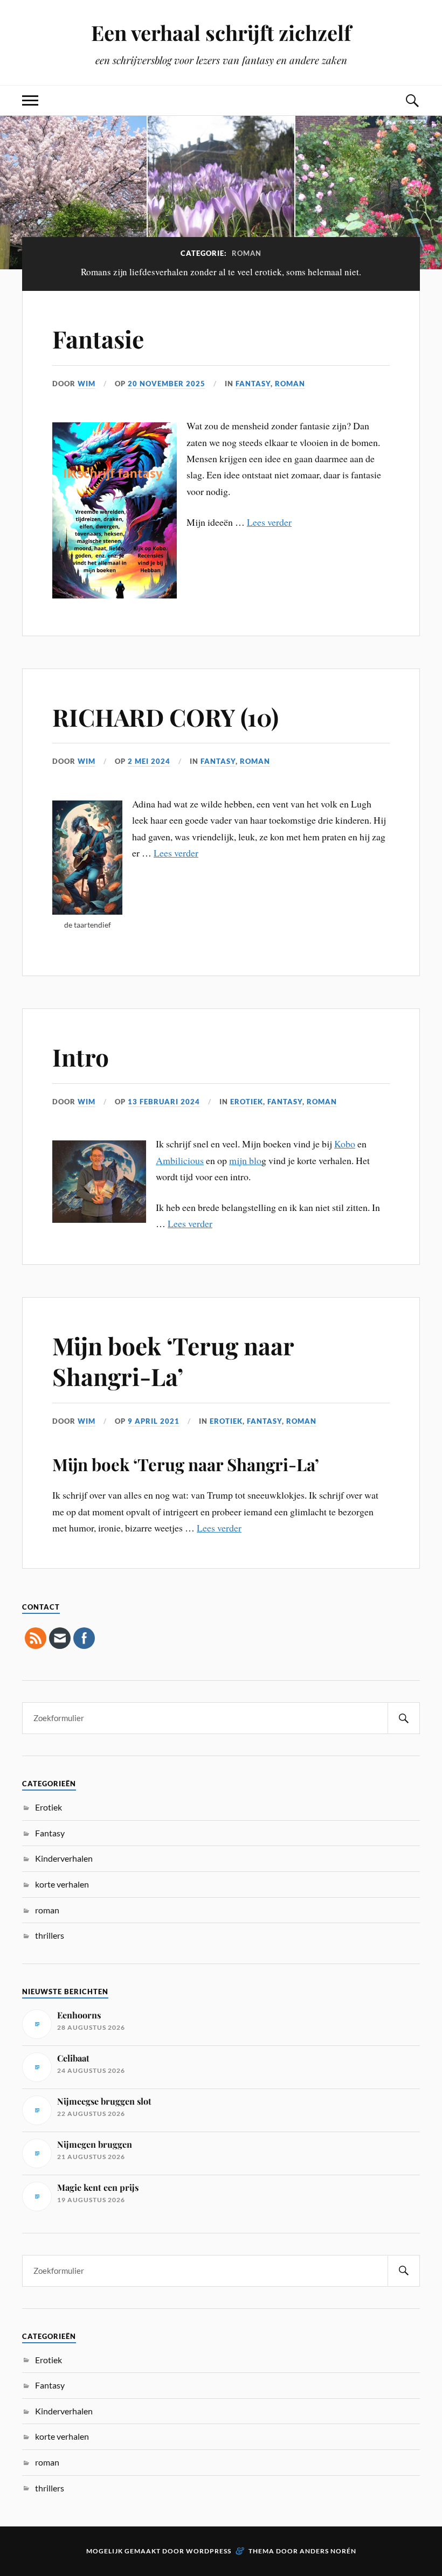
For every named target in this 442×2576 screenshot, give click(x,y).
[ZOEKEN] (404, 1718)
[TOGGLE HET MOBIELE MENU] (30, 100)
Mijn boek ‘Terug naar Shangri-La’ (173, 1361)
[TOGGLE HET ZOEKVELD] (412, 100)
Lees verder (269, 522)
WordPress (209, 2551)
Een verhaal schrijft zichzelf (221, 33)
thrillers (50, 1935)
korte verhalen (62, 1884)
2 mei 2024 (149, 761)
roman (290, 384)
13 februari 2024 (164, 1102)
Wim (87, 384)
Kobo (345, 1144)
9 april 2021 (154, 1421)
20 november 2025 (167, 384)
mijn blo (245, 1160)
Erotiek (247, 1102)
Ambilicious (180, 1160)
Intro (81, 1057)
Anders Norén (328, 2551)
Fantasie (98, 339)
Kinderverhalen (64, 1858)
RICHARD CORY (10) (165, 717)
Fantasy (253, 384)
